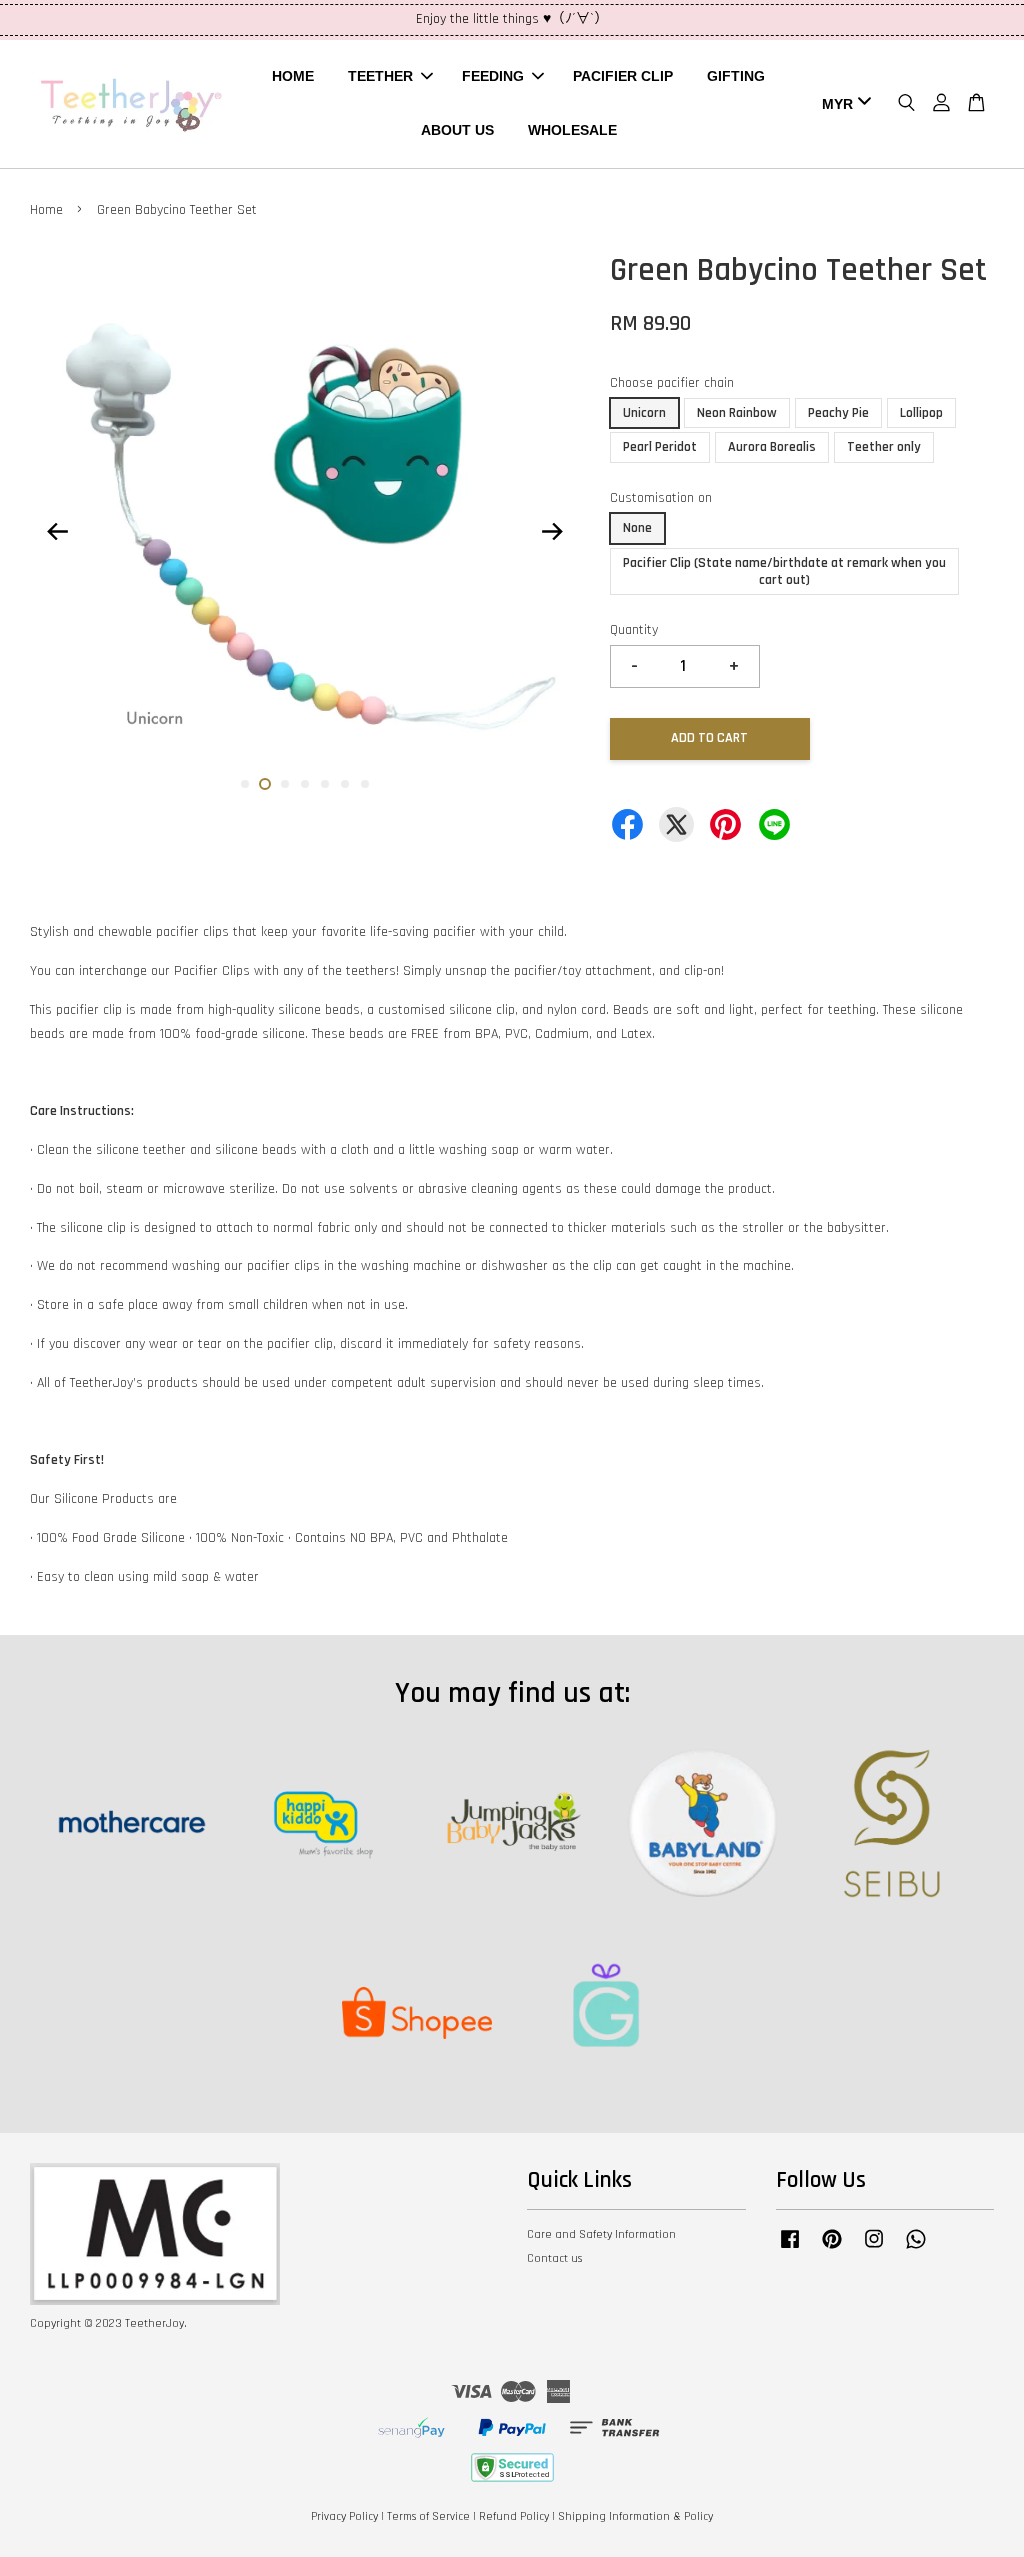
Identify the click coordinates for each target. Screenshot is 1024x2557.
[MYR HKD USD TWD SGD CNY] (843, 104)
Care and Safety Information (601, 2234)
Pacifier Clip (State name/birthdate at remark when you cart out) (784, 571)
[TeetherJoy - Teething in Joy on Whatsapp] (916, 2249)
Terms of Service (428, 2516)
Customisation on (661, 498)
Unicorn (644, 413)
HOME (293, 76)
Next (553, 532)
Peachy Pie (838, 413)
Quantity (634, 630)
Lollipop (921, 413)
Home (46, 210)
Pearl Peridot (660, 447)
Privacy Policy (344, 2516)
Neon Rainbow (737, 413)
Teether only (884, 447)
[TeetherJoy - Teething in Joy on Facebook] (790, 2249)
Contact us (554, 2258)
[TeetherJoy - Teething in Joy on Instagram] (874, 2249)
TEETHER (380, 76)
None (637, 528)
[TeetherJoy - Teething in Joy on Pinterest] (832, 2249)
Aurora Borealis (772, 447)
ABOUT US (457, 130)
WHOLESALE (572, 130)
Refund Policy (514, 2516)
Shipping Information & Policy (635, 2516)
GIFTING (736, 76)
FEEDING (493, 76)
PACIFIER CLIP (623, 76)
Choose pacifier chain (672, 383)
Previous (57, 532)
